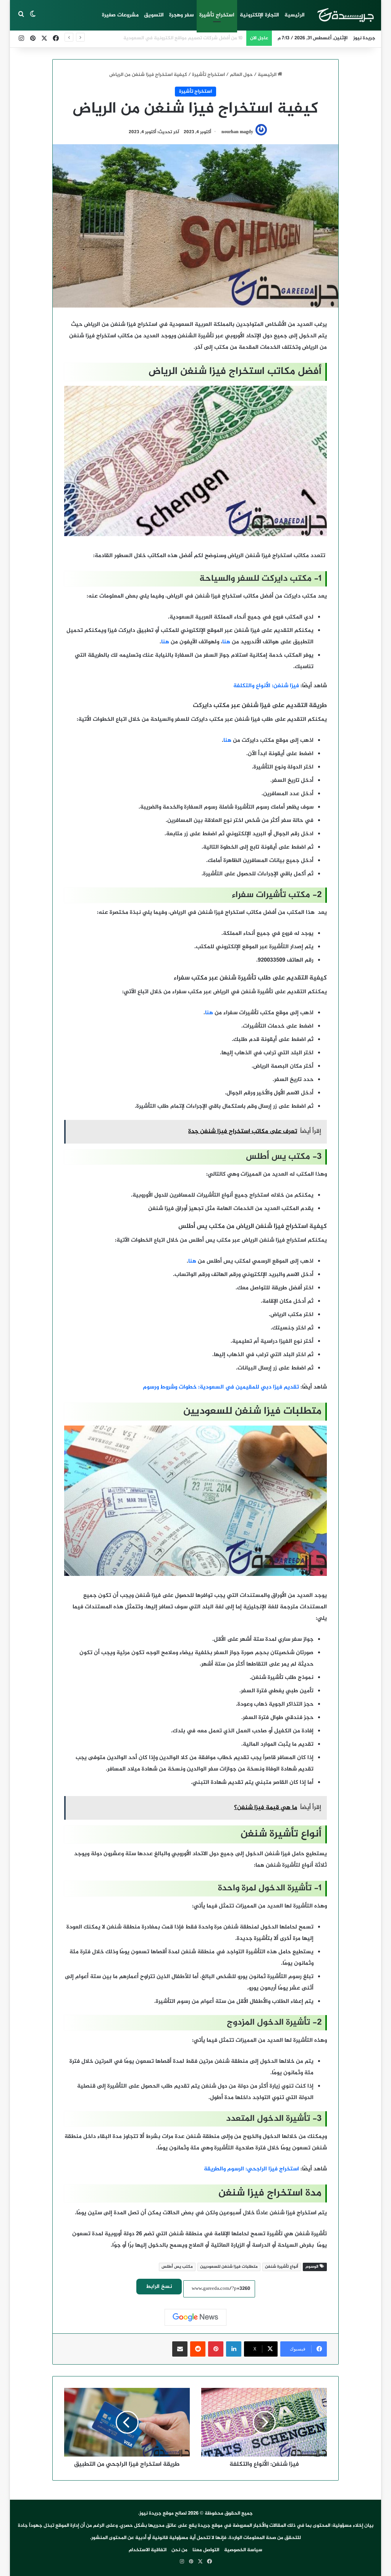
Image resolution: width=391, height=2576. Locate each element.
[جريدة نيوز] (345, 15)
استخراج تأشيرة (217, 15)
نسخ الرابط (159, 2287)
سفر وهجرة (182, 15)
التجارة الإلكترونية (259, 15)
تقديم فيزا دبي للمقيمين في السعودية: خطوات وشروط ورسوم (221, 1387)
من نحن (179, 2550)
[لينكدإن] (234, 2349)
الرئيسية (295, 15)
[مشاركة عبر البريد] (180, 2349)
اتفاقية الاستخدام (148, 2550)
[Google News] (195, 2317)
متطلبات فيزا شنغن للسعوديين (229, 2267)
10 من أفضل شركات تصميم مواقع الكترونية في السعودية (183, 38)
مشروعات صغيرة (120, 15)
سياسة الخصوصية (243, 2550)
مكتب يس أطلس (177, 2267)
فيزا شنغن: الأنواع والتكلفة (266, 686)
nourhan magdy (237, 132)
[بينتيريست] (216, 2349)
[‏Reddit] (198, 2349)
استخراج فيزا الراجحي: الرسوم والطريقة (251, 2169)
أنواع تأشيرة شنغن (282, 2267)
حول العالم (241, 75)
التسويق (154, 15)
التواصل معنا (206, 2550)
